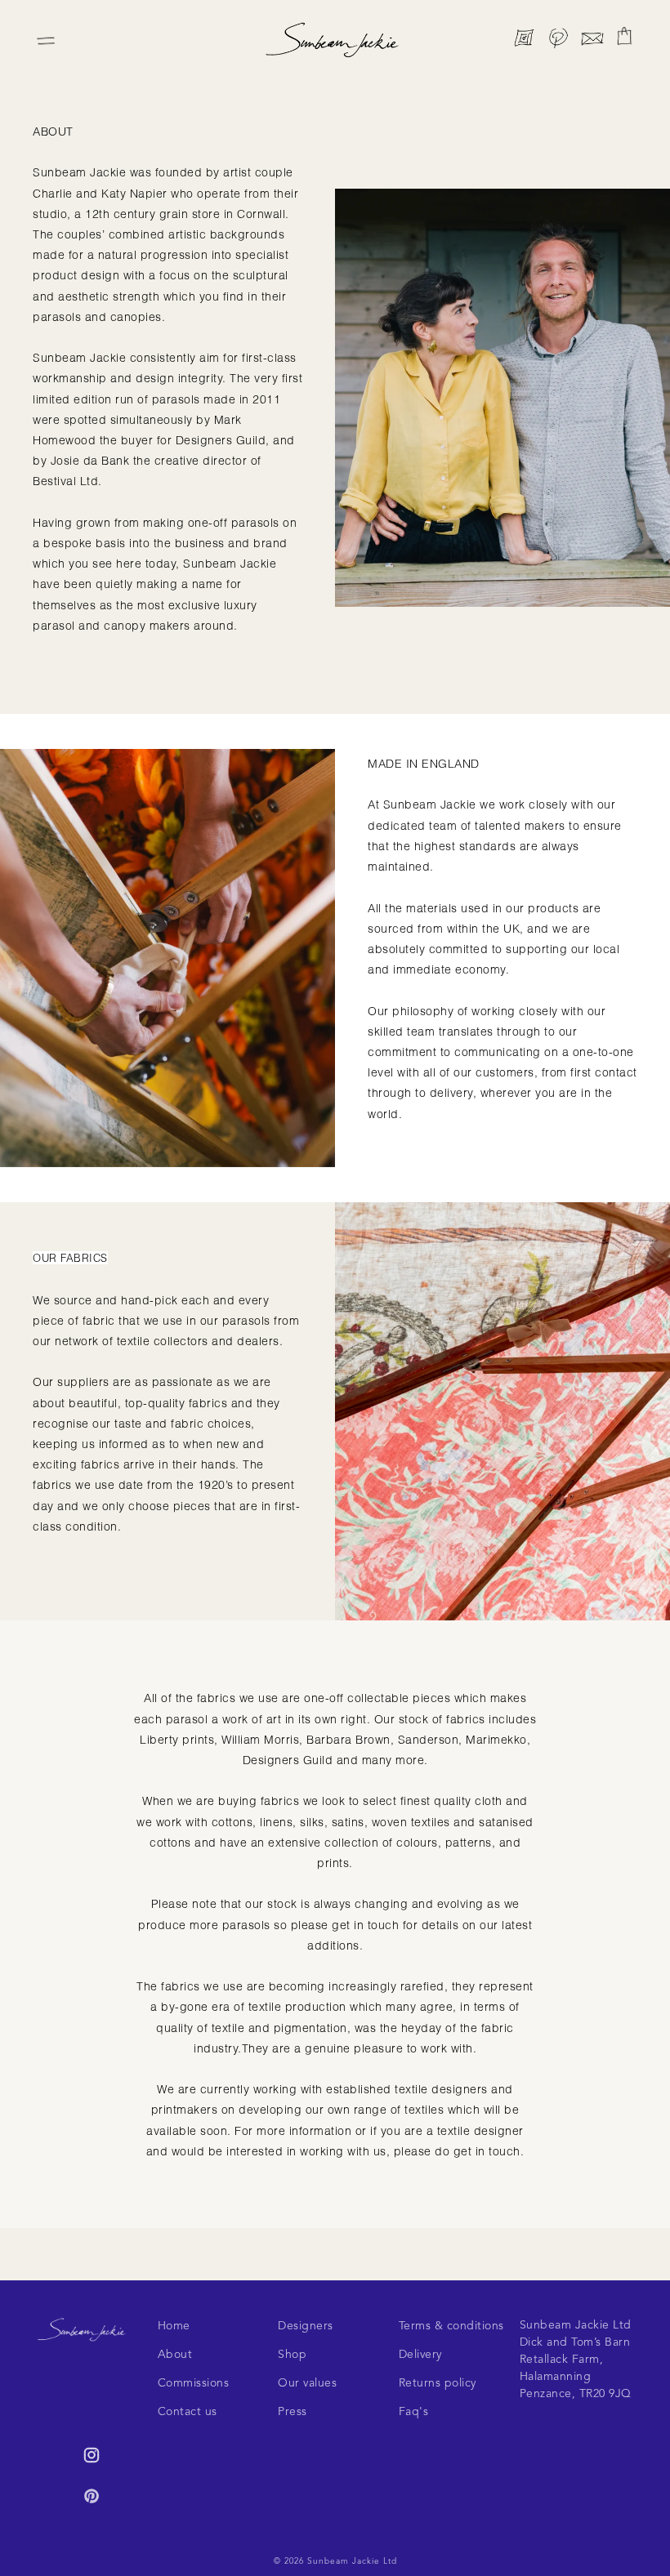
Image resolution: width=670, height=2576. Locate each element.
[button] (624, 36)
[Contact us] (592, 41)
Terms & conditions (451, 2326)
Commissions (194, 2383)
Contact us (188, 2412)
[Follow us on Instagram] (524, 41)
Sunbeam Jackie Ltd (352, 2561)
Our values (307, 2383)
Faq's (414, 2412)
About (175, 2355)
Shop (292, 2355)
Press (293, 2412)
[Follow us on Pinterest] (558, 41)
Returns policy (438, 2383)
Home (174, 2326)
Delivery (420, 2355)
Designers (306, 2326)
